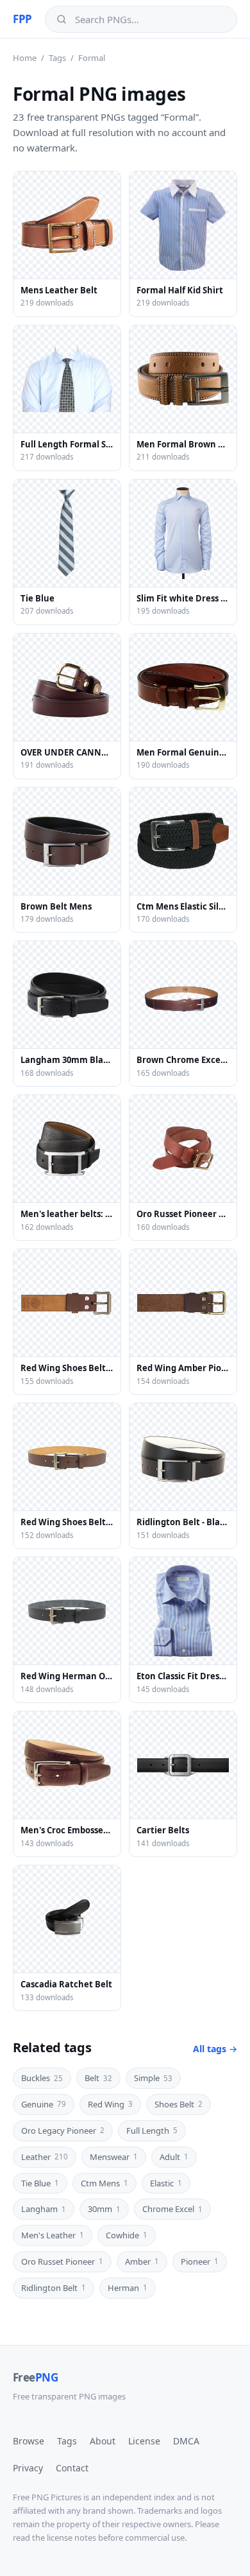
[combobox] (150, 19)
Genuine (44, 2104)
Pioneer (200, 2261)
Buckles (42, 2078)
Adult (174, 2157)
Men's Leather (53, 2235)
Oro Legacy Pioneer (63, 2131)
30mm (104, 2209)
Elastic (166, 2183)
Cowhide (127, 2235)
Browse (29, 2441)
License (144, 2441)
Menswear (114, 2157)
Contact (72, 2468)
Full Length (152, 2131)
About (103, 2441)
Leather (45, 2157)
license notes (71, 2537)
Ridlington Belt (54, 2288)
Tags (57, 58)
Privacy (28, 2468)
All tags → (215, 2049)
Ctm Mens (104, 2183)
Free (35, 2377)
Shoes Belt (179, 2104)
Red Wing (110, 2104)
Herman (128, 2288)
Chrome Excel (172, 2209)
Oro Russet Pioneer (62, 2261)
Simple (153, 2078)
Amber (142, 2261)
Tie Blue (40, 2183)
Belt (98, 2078)
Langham (44, 2209)
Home (25, 58)
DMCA (186, 2441)
